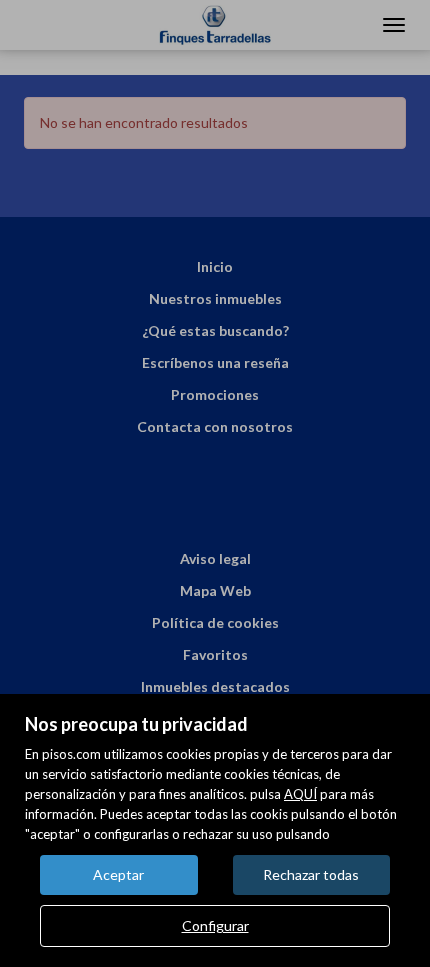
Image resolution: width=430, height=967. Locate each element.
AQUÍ (300, 794)
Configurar (215, 925)
